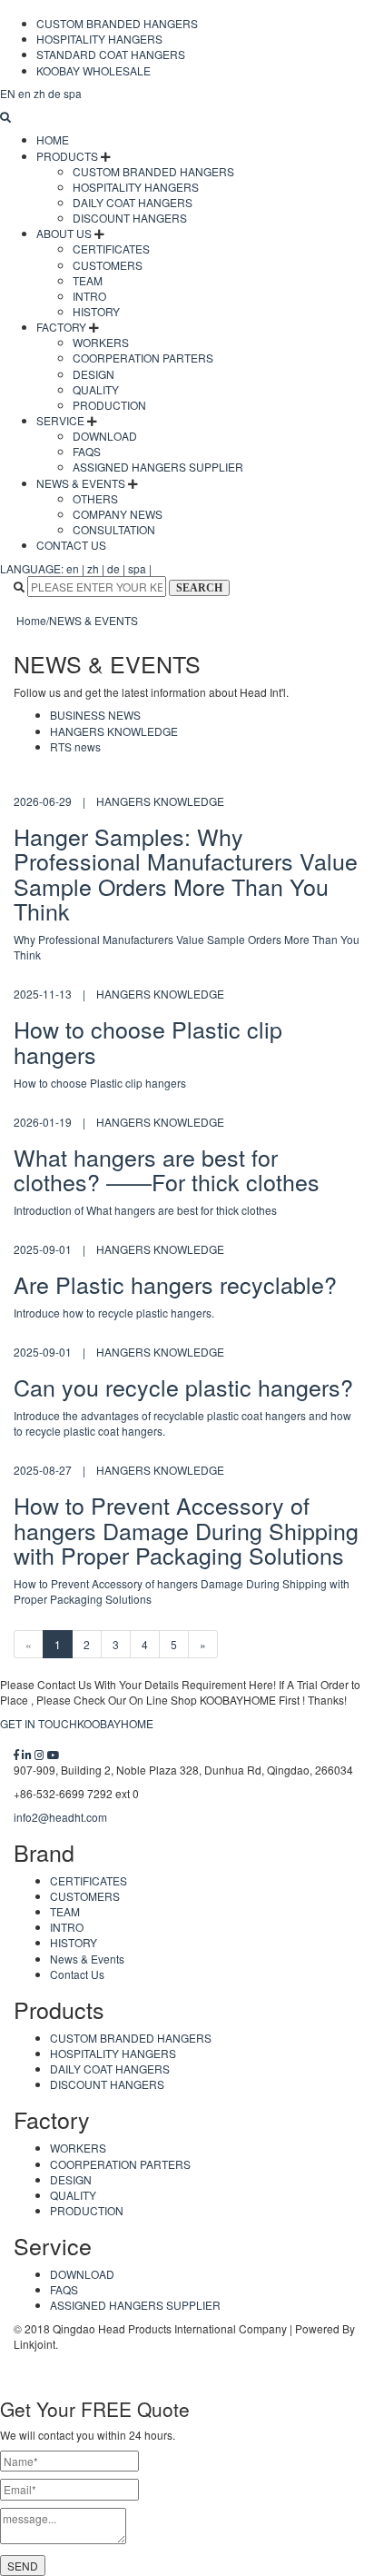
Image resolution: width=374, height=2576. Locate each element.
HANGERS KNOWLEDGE (114, 731)
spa (73, 93)
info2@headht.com (60, 1817)
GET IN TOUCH (39, 1723)
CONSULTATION (114, 529)
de (54, 93)
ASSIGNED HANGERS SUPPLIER (158, 467)
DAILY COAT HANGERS (133, 202)
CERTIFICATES (111, 249)
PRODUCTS (67, 156)
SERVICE (60, 420)
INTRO (89, 296)
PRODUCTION (109, 405)
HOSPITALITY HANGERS (99, 39)
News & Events (87, 1959)
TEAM (88, 280)
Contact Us (77, 1974)
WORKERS (101, 342)
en (8, 93)
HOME (53, 139)
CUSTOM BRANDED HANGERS (117, 23)
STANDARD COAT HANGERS (111, 54)
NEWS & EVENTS (81, 483)
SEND (23, 2566)
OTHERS (95, 498)
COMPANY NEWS (118, 514)
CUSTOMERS (108, 265)
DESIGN (93, 374)
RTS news (75, 746)
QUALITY (96, 389)
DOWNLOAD (105, 436)
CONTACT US (71, 545)
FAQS (87, 451)
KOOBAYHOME (115, 1723)
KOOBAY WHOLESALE (93, 70)
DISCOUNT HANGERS (130, 218)
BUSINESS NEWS (95, 715)
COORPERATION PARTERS (143, 358)
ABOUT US (64, 233)
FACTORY (61, 327)
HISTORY (96, 311)
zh (39, 93)
